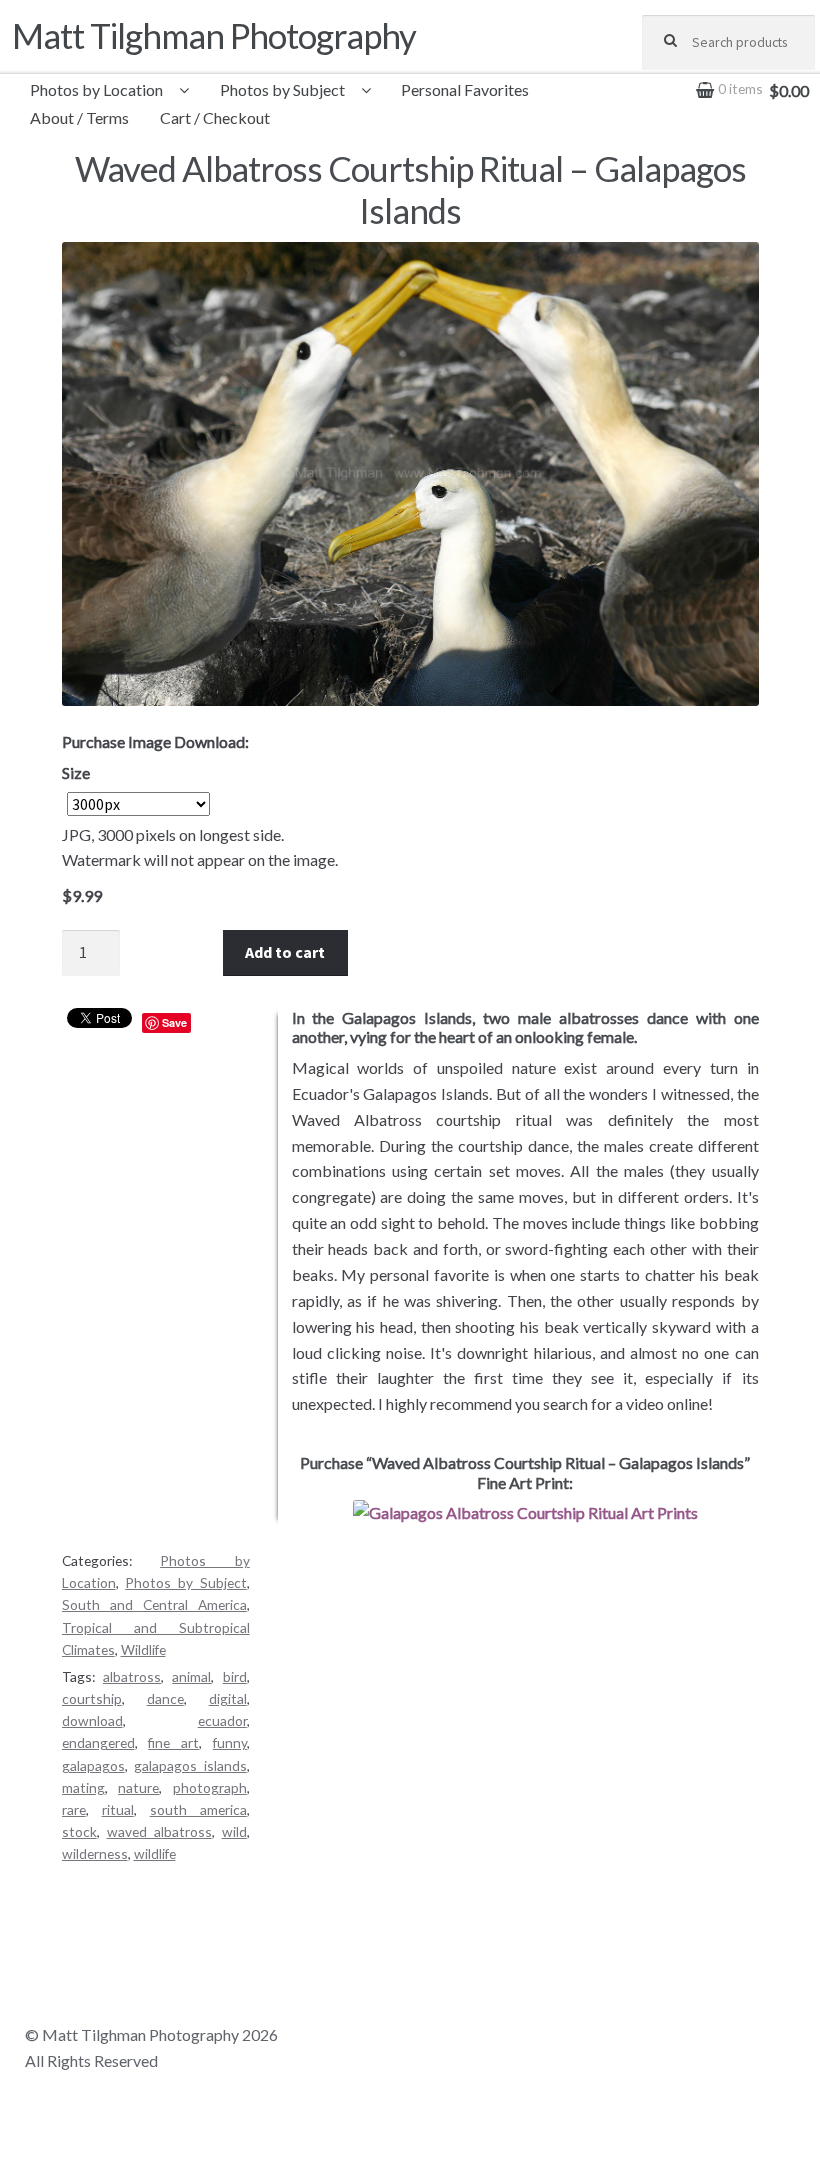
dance (165, 1698)
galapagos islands (190, 1765)
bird (235, 1676)
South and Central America (154, 1604)
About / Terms (79, 117)
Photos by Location (96, 89)
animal (191, 1676)
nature (138, 1787)
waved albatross (159, 1831)
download (92, 1720)
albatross (132, 1676)
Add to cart (285, 952)
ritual (118, 1809)
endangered (98, 1742)
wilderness (95, 1853)
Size (76, 772)
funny (230, 1742)
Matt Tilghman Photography (214, 35)
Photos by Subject (282, 89)
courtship (92, 1698)
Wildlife (143, 1649)
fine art (173, 1742)
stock (79, 1831)
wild (234, 1831)
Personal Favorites (465, 89)
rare (74, 1809)
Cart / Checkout (215, 117)
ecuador (222, 1720)
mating (83, 1787)
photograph (210, 1787)
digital (228, 1698)
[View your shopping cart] (728, 76)
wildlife (155, 1853)
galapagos (93, 1765)
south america (198, 1809)
